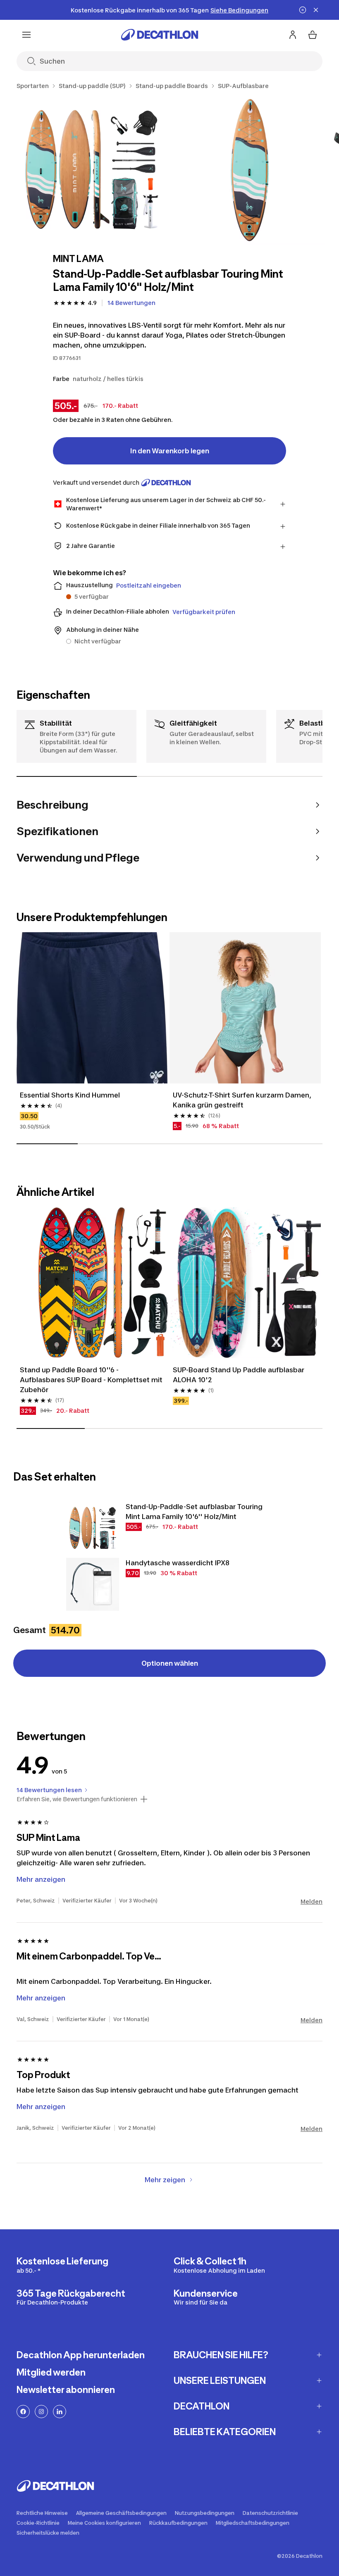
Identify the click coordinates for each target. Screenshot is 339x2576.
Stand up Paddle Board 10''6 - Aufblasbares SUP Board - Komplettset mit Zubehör (92, 1380)
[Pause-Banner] (303, 10)
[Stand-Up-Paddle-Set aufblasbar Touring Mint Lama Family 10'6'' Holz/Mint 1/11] (92, 170)
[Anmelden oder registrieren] (293, 35)
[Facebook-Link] (23, 2412)
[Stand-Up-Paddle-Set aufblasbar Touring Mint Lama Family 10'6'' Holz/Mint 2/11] (250, 170)
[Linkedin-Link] (60, 2412)
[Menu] (26, 35)
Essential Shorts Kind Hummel (70, 1095)
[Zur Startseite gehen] (160, 35)
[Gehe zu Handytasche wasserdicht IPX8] (93, 1584)
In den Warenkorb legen (170, 451)
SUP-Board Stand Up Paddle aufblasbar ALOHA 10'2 (239, 1375)
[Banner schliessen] (316, 10)
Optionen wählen (170, 1663)
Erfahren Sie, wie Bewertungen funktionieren (77, 1799)
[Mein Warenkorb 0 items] (313, 35)
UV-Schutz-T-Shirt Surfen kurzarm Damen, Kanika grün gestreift (243, 1100)
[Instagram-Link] (41, 2412)
